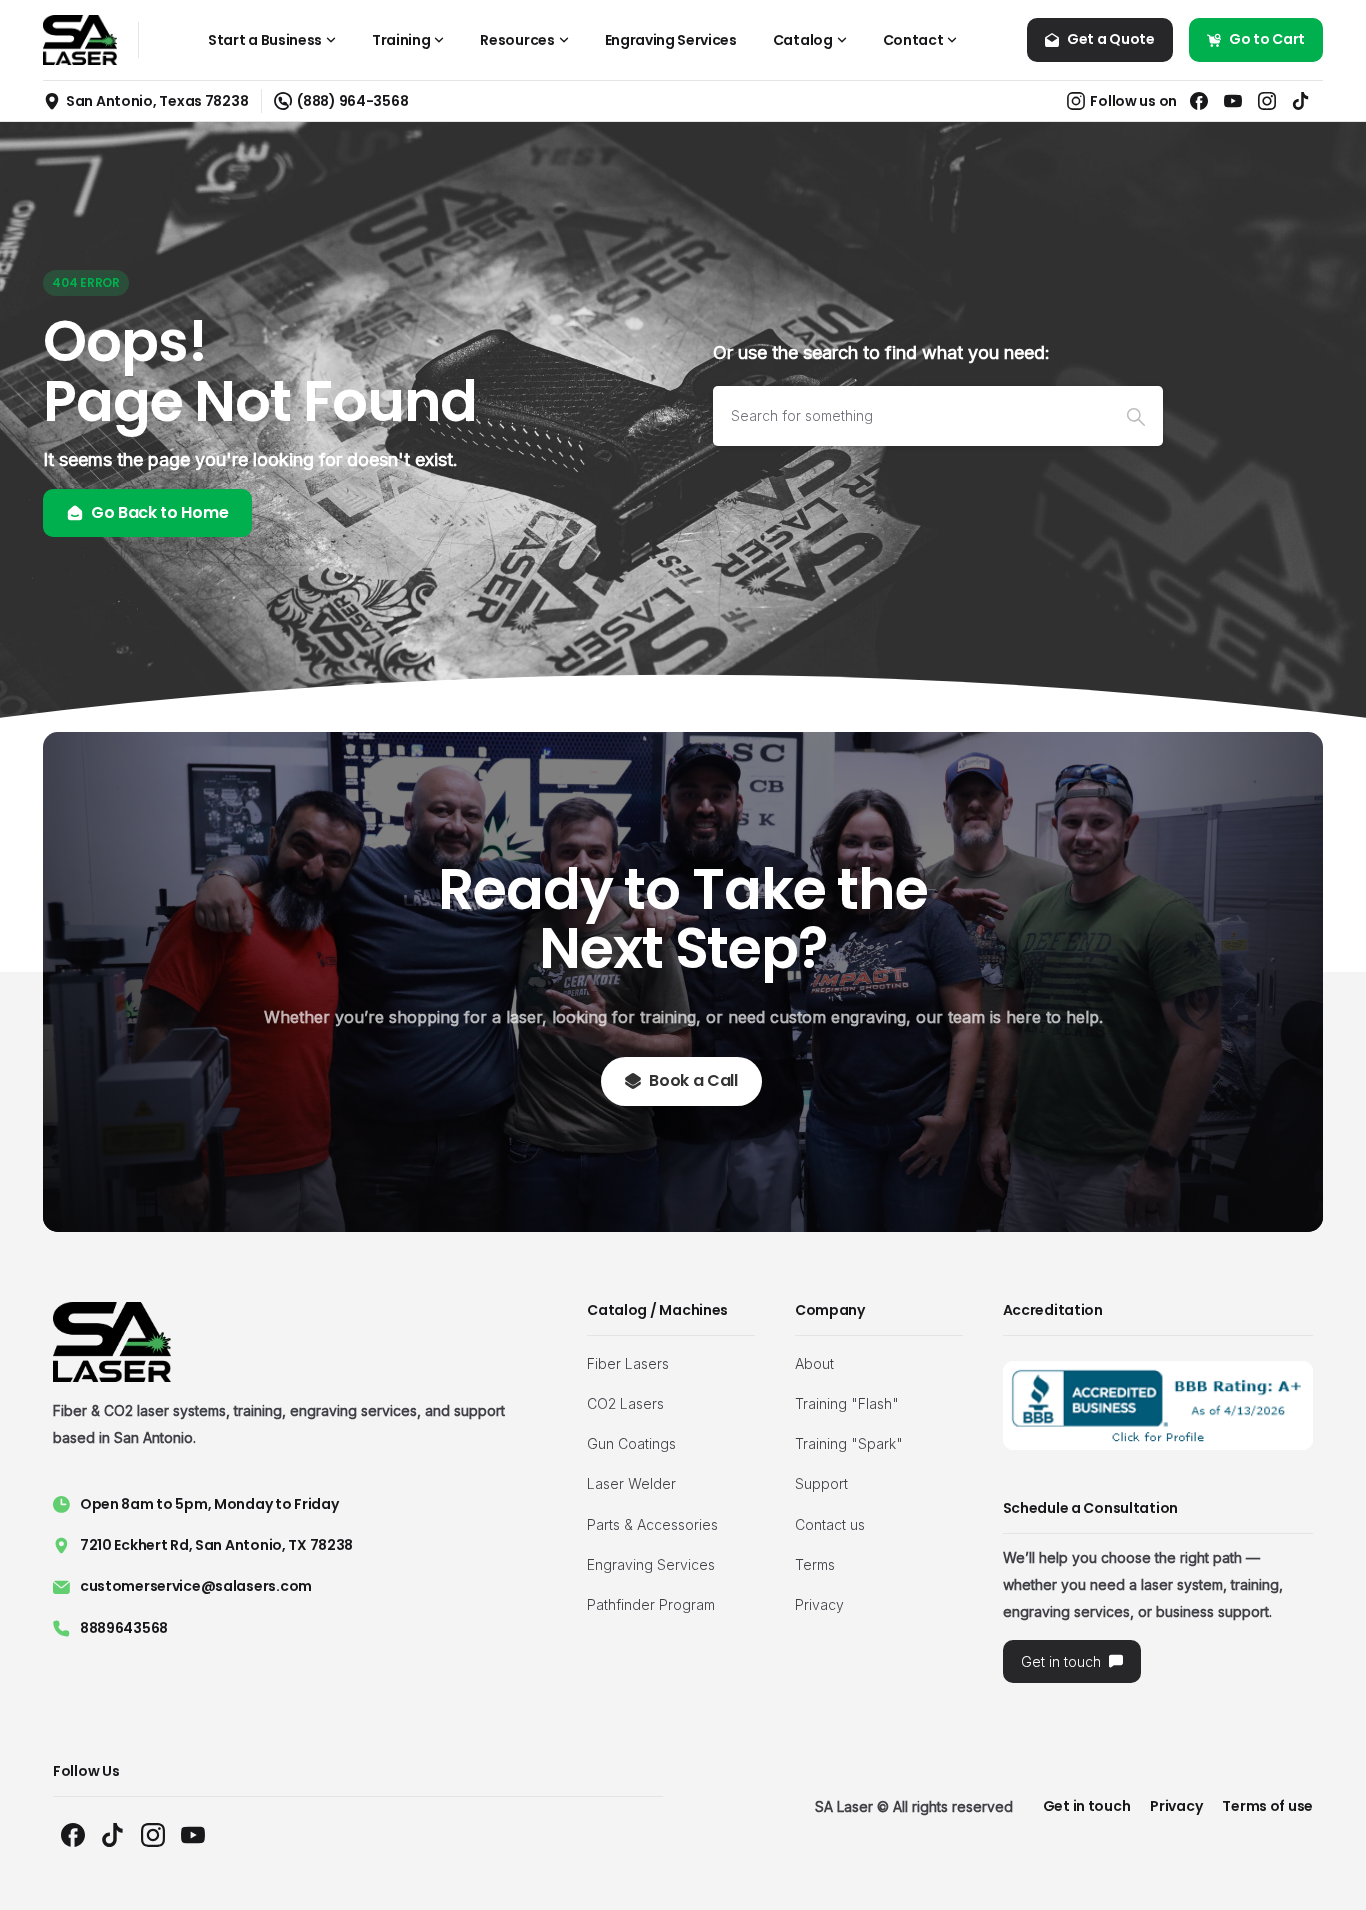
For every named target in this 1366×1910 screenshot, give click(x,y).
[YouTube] (1233, 101)
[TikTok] (1301, 101)
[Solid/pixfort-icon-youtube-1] (193, 1834)
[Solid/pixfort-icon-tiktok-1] (113, 1834)
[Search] (1136, 416)
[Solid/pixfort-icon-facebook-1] (73, 1834)
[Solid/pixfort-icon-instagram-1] (153, 1834)
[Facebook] (1199, 101)
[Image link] (1158, 1405)
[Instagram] (1267, 101)
